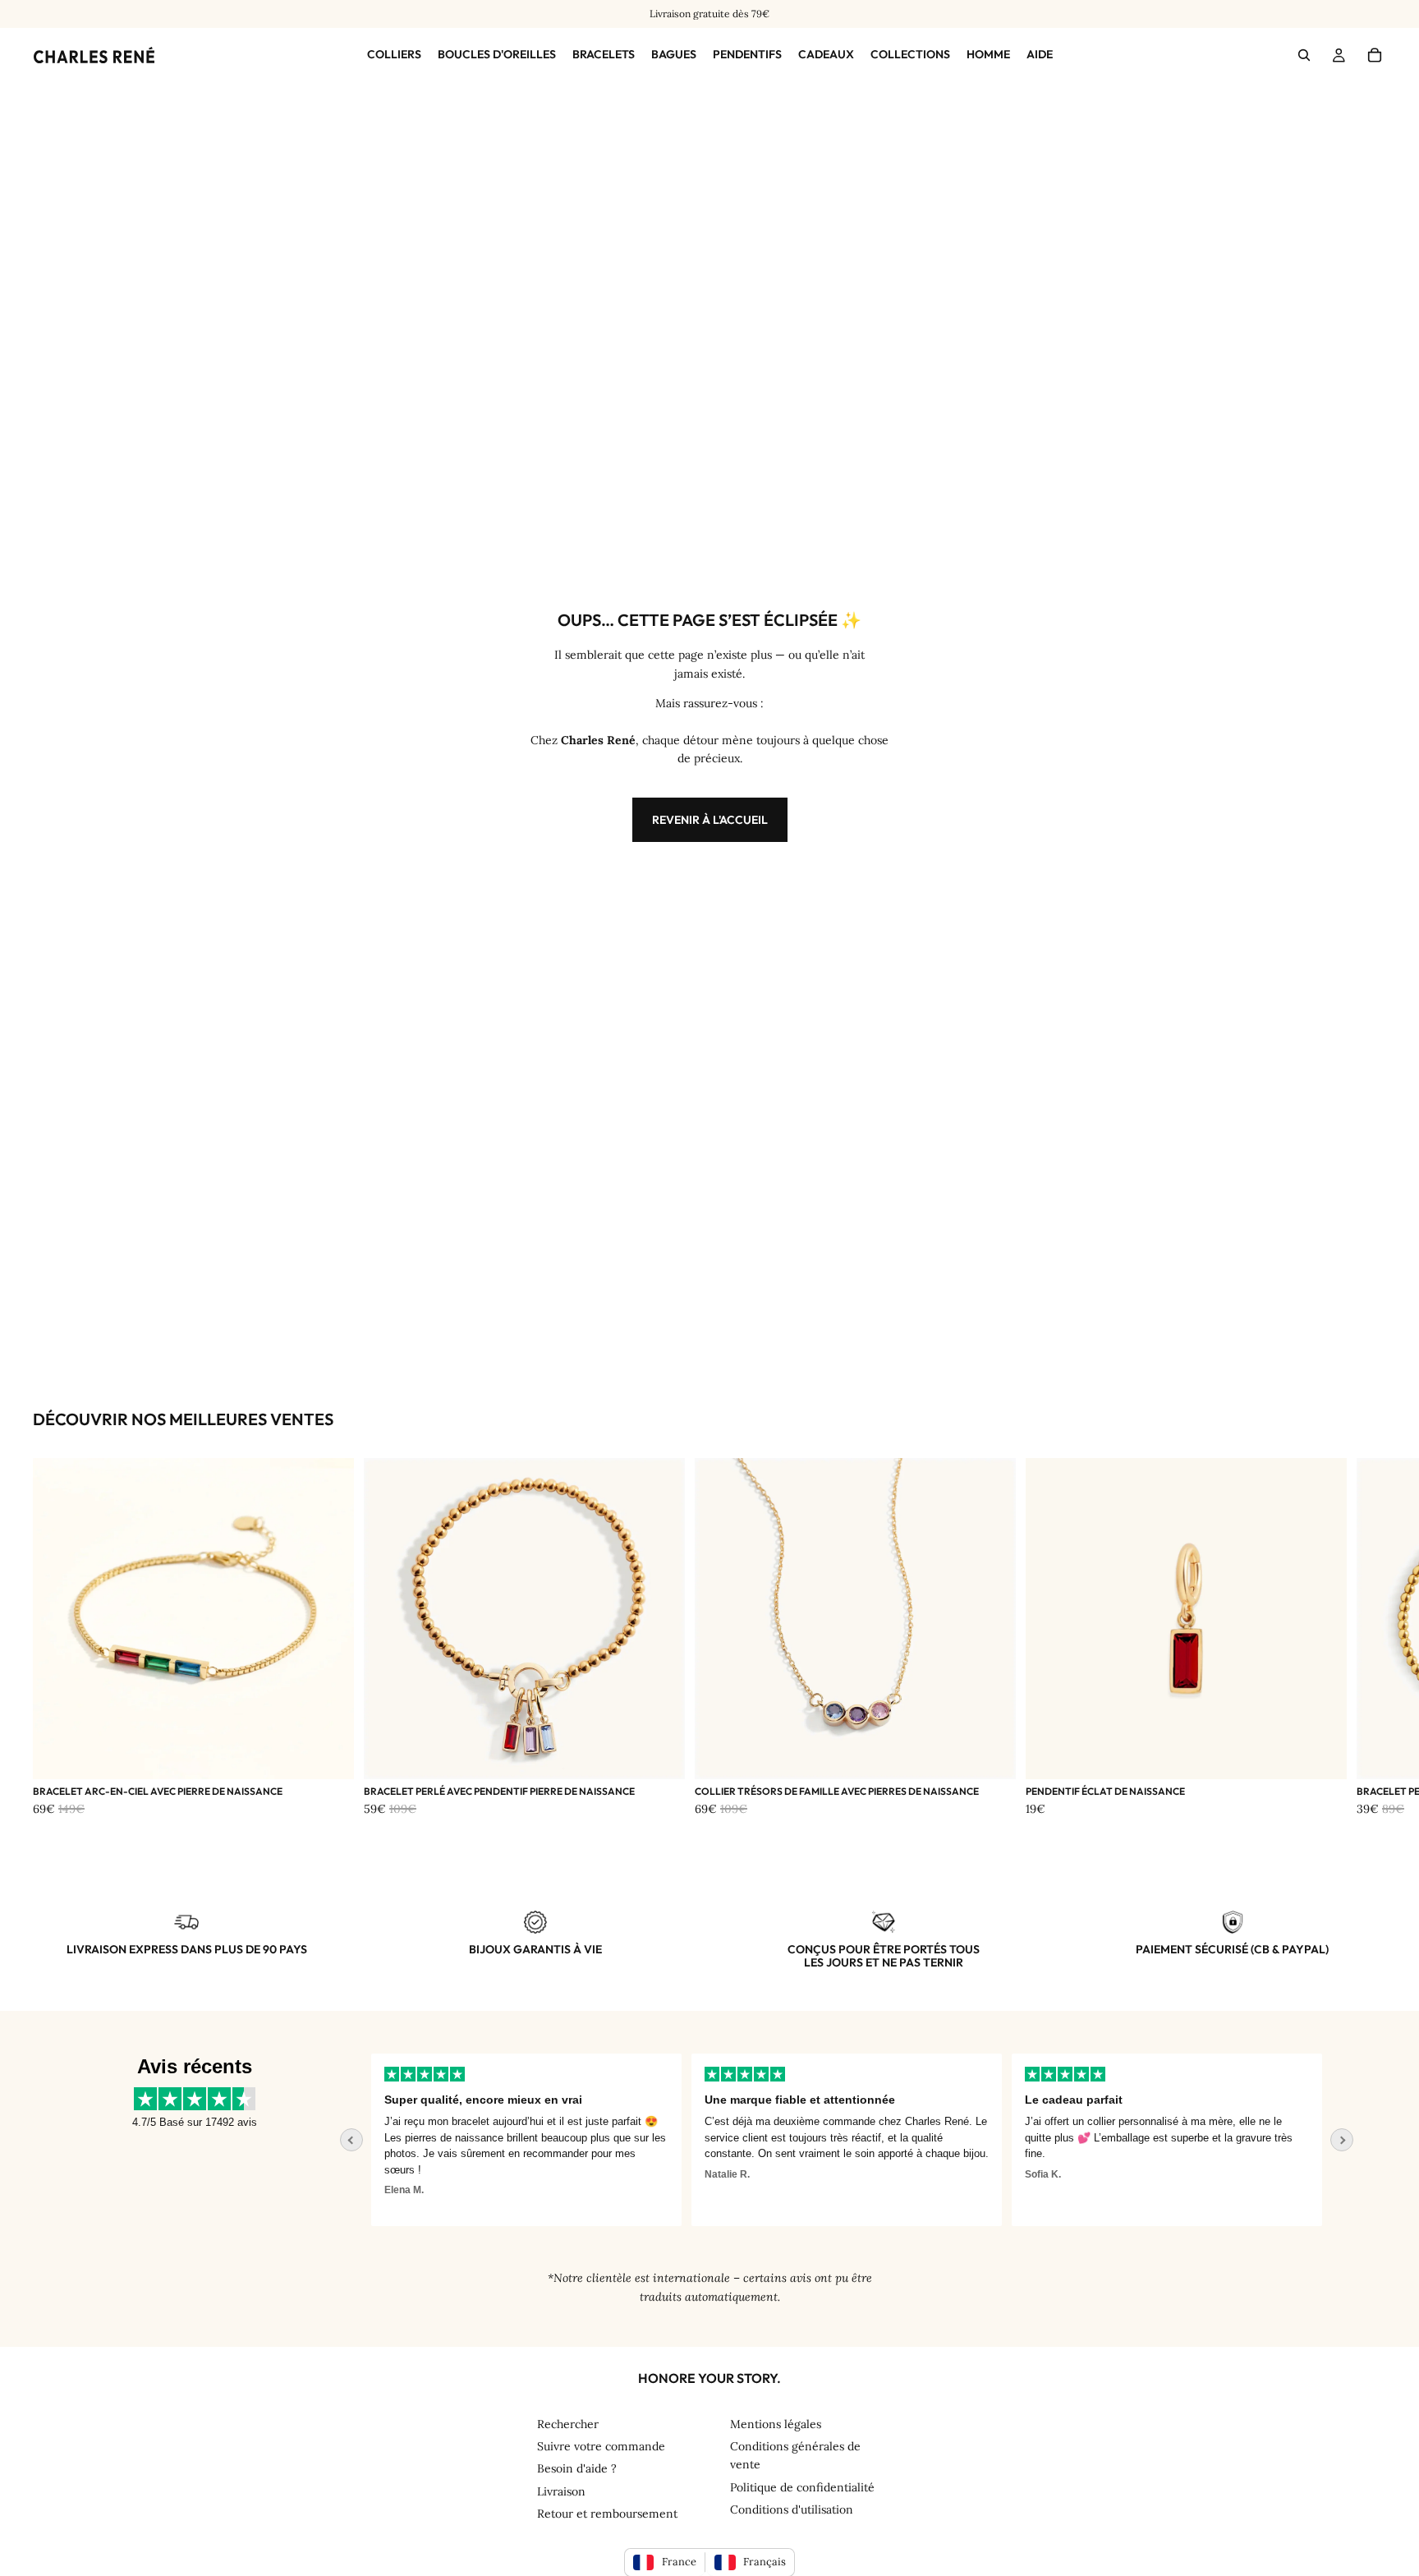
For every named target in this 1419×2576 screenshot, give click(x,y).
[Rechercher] (1304, 56)
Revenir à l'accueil (710, 820)
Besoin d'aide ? (577, 2468)
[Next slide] (1342, 2140)
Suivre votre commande (601, 2446)
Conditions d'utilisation (792, 2509)
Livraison (561, 2491)
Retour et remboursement (607, 2514)
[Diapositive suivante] (1368, 1644)
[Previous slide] (351, 2140)
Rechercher (568, 2424)
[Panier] (1375, 56)
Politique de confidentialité (802, 2487)
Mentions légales (776, 2424)
